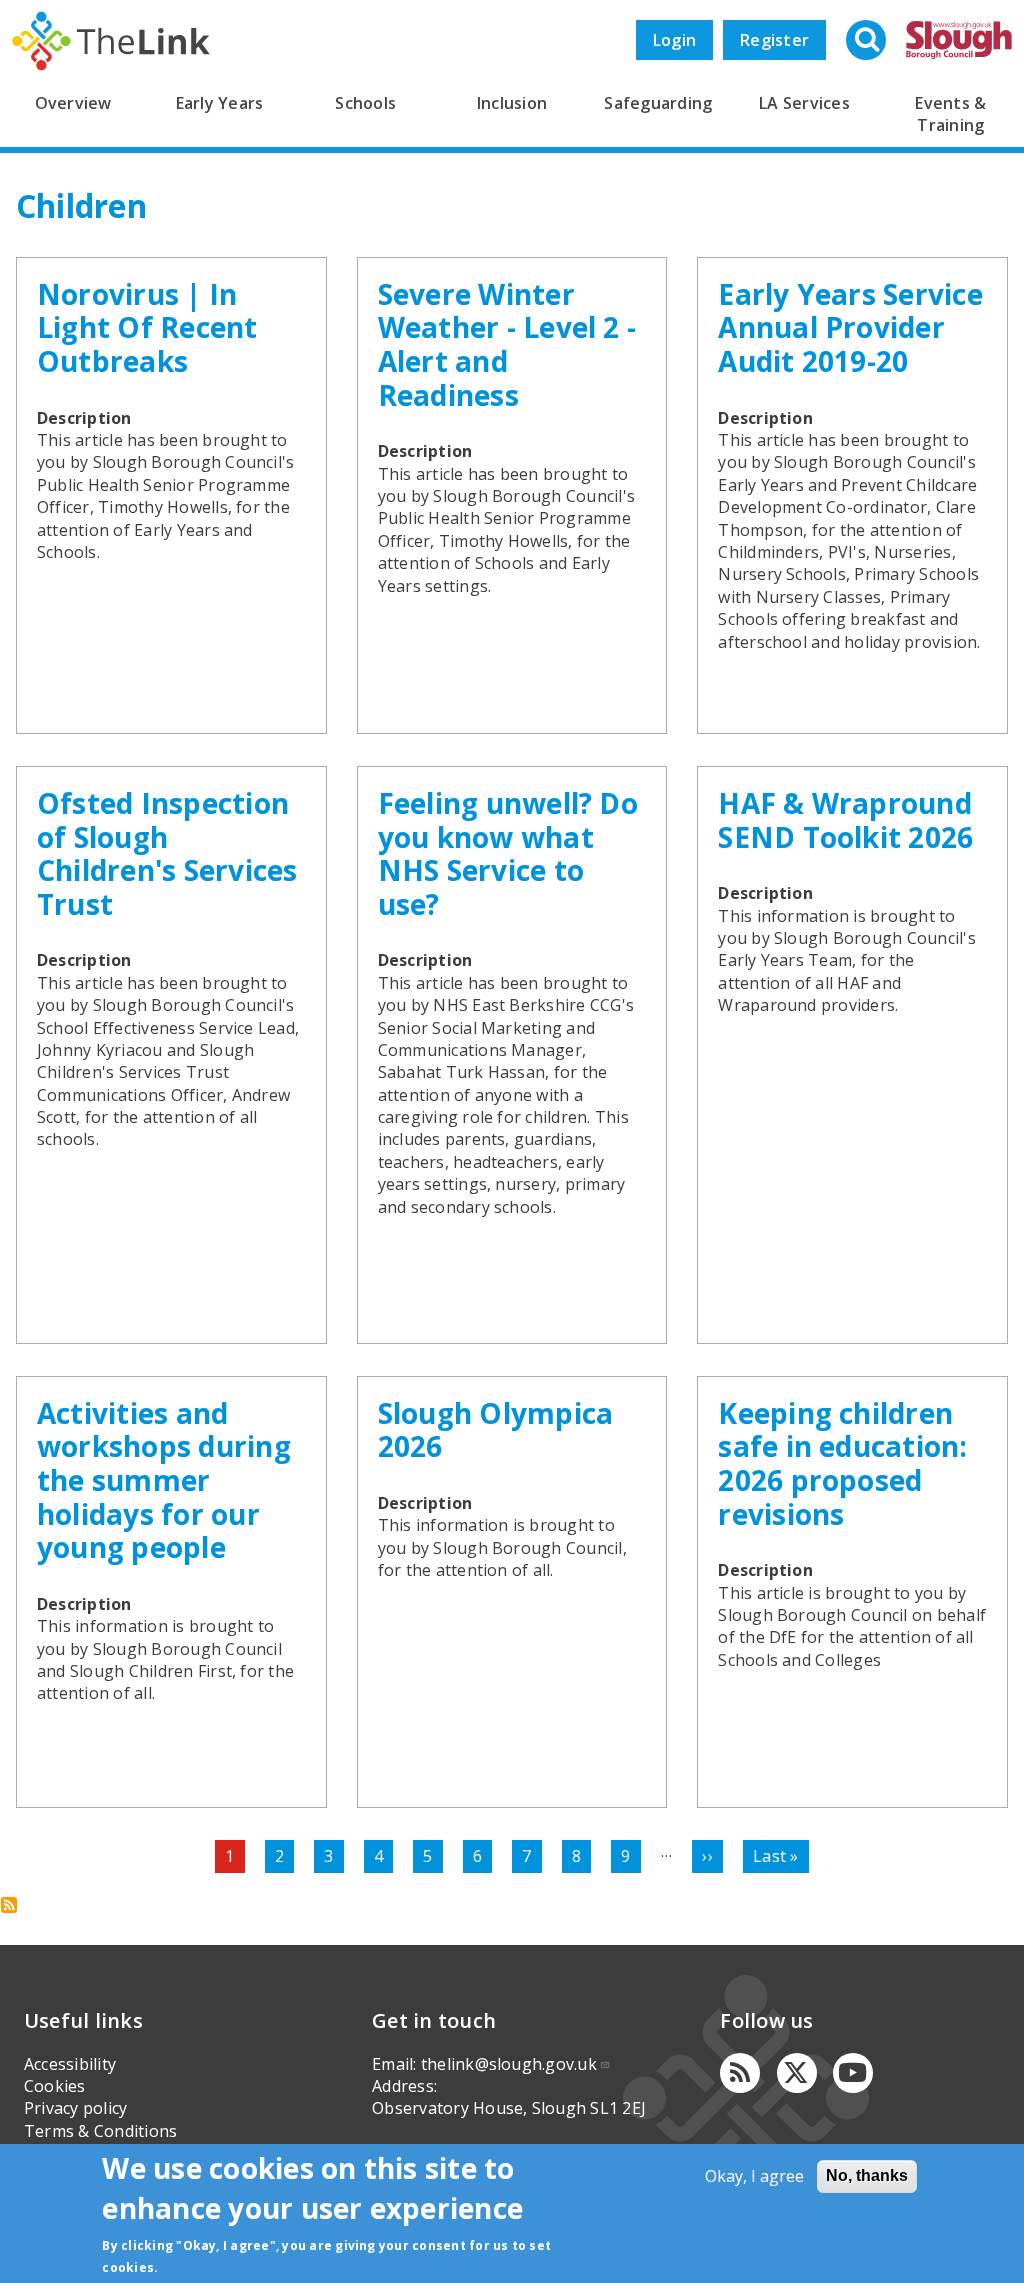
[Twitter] (797, 2073)
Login (674, 40)
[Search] (868, 42)
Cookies (55, 2086)
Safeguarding (658, 103)
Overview (73, 103)
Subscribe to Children (9, 1905)
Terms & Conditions (100, 2131)
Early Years (220, 103)
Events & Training (950, 114)
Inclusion (512, 103)
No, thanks (867, 2175)
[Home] (111, 41)
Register (774, 40)
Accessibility (70, 2064)
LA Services (804, 103)
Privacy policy (75, 2108)
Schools (365, 103)
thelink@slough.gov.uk (509, 2064)
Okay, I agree (754, 2176)
